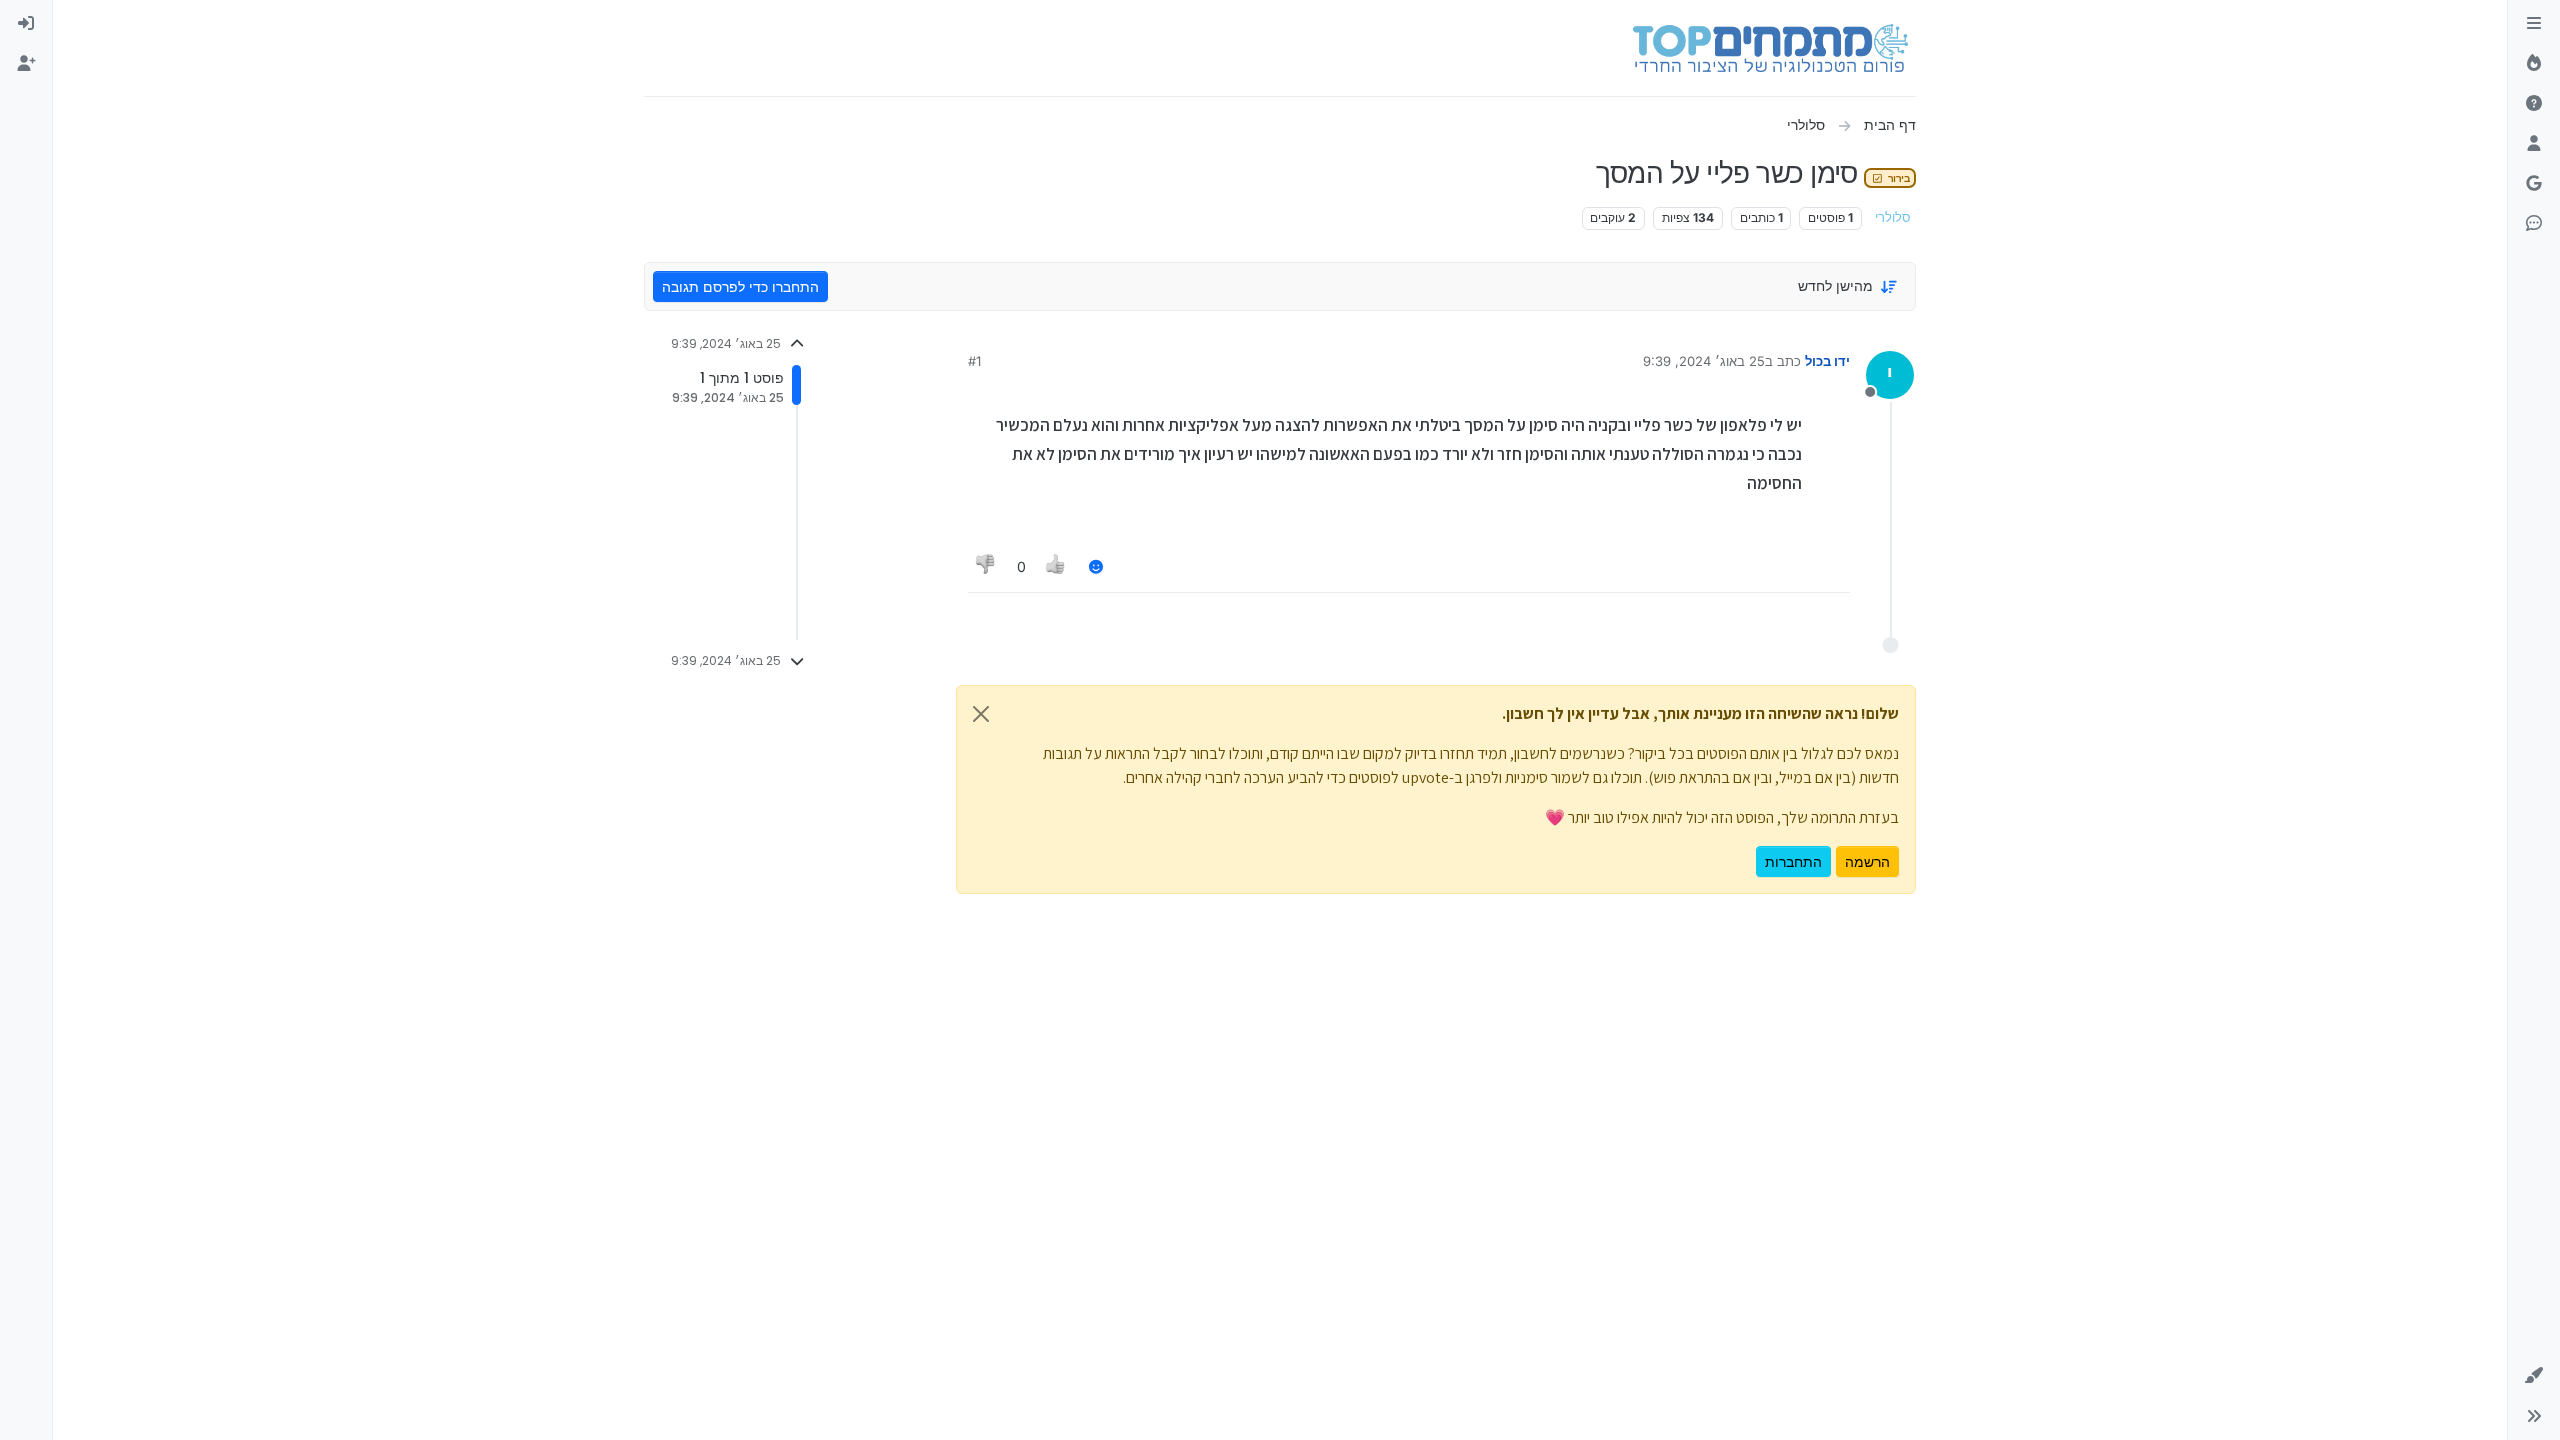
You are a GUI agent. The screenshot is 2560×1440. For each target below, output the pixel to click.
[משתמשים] (2534, 144)
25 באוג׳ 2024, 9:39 (1704, 361)
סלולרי (1893, 217)
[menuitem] (26, 24)
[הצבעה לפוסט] (1057, 566)
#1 (974, 361)
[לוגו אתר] (1770, 48)
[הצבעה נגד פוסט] (986, 566)
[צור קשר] (2534, 224)
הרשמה (1867, 861)
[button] (2534, 1376)
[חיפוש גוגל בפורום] (2534, 184)
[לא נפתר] (2534, 104)
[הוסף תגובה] (1096, 566)
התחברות (1793, 861)
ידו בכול (1827, 361)
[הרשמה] (26, 64)
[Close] (981, 714)
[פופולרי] (2534, 64)
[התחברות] (26, 24)
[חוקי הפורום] (2534, 24)
